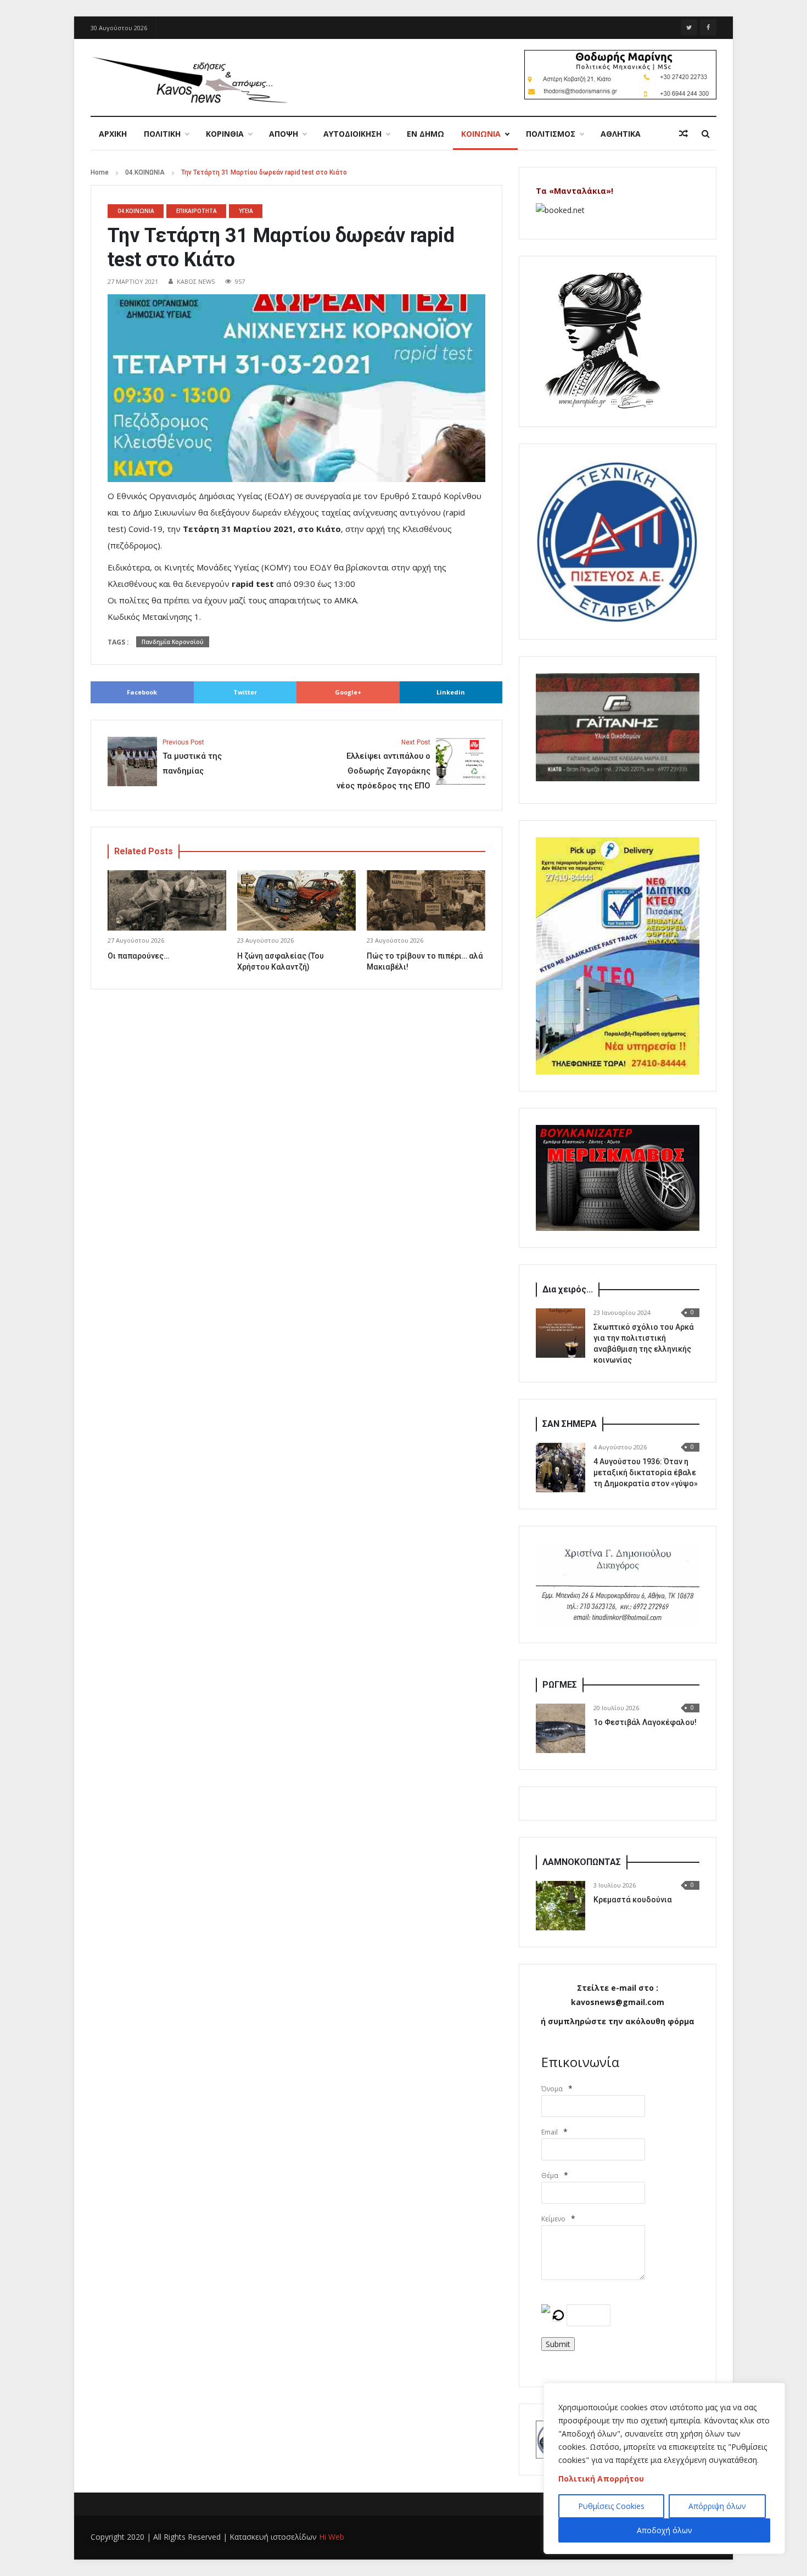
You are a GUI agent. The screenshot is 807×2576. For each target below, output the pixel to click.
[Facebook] (708, 27)
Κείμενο (553, 2219)
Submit (558, 2344)
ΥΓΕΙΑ (246, 211)
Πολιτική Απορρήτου (601, 2479)
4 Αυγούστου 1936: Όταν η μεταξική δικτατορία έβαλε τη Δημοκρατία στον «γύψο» (646, 1472)
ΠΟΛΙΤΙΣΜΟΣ (551, 134)
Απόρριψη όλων (717, 2506)
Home (100, 172)
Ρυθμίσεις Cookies (611, 2506)
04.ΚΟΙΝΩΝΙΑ (145, 172)
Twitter (245, 692)
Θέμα (550, 2175)
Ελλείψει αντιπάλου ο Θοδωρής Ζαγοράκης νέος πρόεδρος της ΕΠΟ (383, 765)
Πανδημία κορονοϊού (173, 642)
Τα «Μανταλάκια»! (575, 191)
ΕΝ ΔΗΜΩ (425, 134)
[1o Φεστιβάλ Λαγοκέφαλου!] (561, 1728)
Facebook (142, 692)
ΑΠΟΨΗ (284, 134)
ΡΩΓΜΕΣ (560, 1685)
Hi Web (332, 2537)
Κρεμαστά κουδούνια (633, 1900)
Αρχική (113, 134)
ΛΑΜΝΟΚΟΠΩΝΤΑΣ (582, 1862)
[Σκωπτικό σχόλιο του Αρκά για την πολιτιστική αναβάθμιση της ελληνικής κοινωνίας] (561, 1333)
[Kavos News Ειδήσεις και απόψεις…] (189, 79)
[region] (664, 2468)
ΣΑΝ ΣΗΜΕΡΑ (570, 1424)
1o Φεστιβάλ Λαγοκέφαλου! (645, 1722)
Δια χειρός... (568, 1289)
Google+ (348, 692)
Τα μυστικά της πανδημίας (192, 757)
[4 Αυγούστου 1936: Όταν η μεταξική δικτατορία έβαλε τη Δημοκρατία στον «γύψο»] (561, 1468)
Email (550, 2132)
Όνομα (552, 2089)
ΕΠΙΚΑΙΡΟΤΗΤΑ (197, 211)
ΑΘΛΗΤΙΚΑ (621, 134)
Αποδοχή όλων (665, 2530)
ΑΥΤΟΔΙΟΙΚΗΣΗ (352, 134)
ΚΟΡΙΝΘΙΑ (225, 134)
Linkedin (451, 692)
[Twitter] (689, 27)
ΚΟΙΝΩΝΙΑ (481, 134)
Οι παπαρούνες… (138, 956)
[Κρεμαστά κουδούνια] (561, 1906)
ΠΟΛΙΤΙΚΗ (162, 134)
